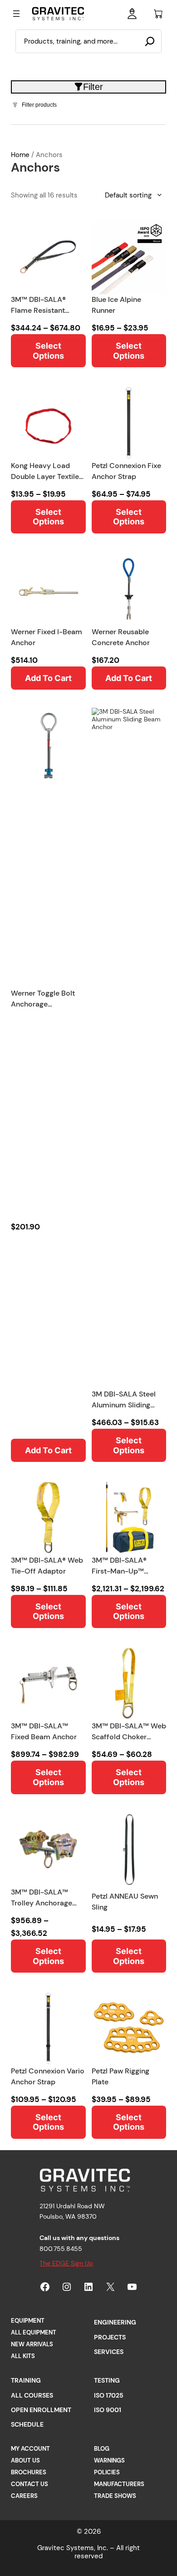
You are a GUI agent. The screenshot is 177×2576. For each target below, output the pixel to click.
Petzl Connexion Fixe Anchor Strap (126, 471)
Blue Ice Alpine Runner (116, 305)
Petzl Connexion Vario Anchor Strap (48, 2076)
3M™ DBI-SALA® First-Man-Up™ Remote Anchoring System (123, 1566)
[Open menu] (16, 14)
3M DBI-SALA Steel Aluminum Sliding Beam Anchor (124, 1400)
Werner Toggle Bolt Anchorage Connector (43, 999)
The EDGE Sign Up (66, 2263)
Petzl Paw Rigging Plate (120, 2076)
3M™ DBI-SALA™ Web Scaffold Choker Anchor (129, 1732)
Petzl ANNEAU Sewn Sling (125, 1902)
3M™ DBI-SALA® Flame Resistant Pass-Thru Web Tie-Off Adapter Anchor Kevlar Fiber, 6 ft (44, 305)
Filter (93, 87)
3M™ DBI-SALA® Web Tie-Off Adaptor (47, 1566)
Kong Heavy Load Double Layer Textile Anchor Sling (45, 471)
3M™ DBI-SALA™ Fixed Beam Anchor (44, 1731)
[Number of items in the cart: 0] (158, 14)
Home (20, 155)
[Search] (150, 41)
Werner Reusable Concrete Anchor (121, 637)
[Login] (132, 13)
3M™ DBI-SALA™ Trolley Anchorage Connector (42, 1898)
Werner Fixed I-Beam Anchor (47, 637)
